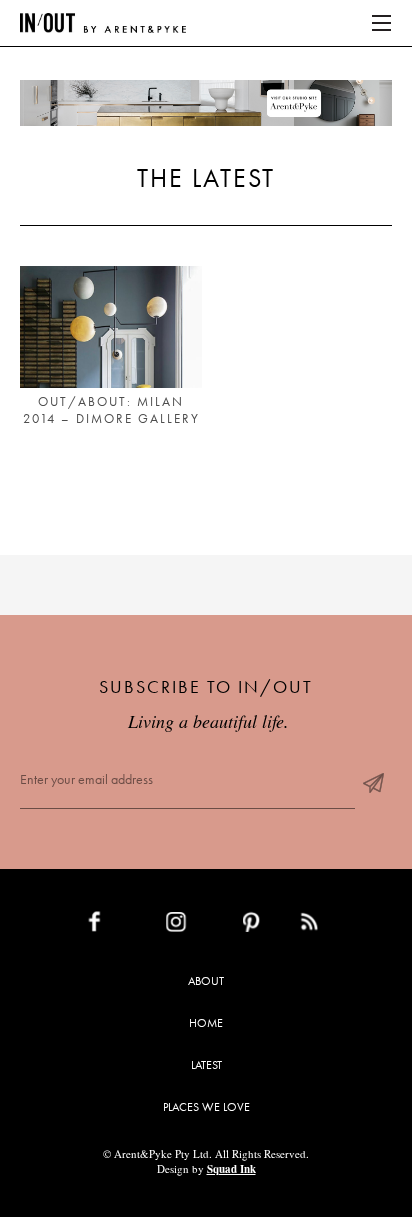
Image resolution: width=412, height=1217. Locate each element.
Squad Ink (231, 1169)
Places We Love (206, 1107)
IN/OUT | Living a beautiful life (103, 23)
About (206, 981)
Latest (206, 1065)
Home (206, 1023)
